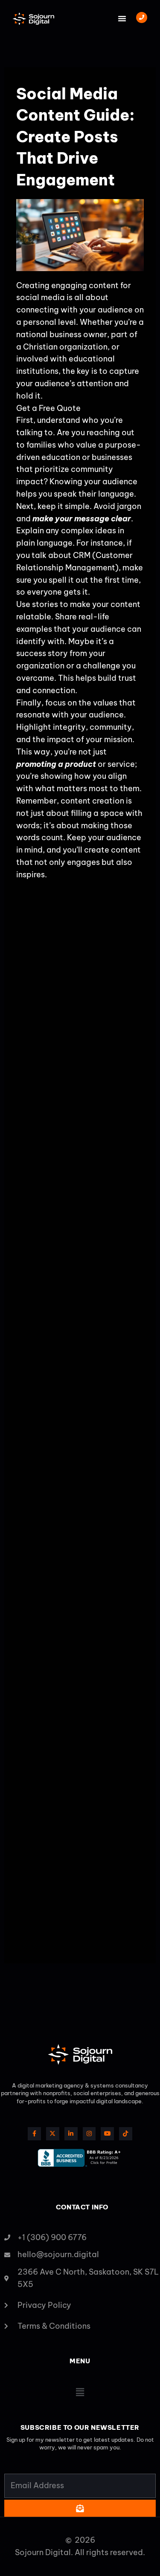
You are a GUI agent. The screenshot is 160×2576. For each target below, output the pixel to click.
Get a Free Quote (48, 408)
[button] (122, 18)
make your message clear (82, 519)
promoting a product (56, 764)
